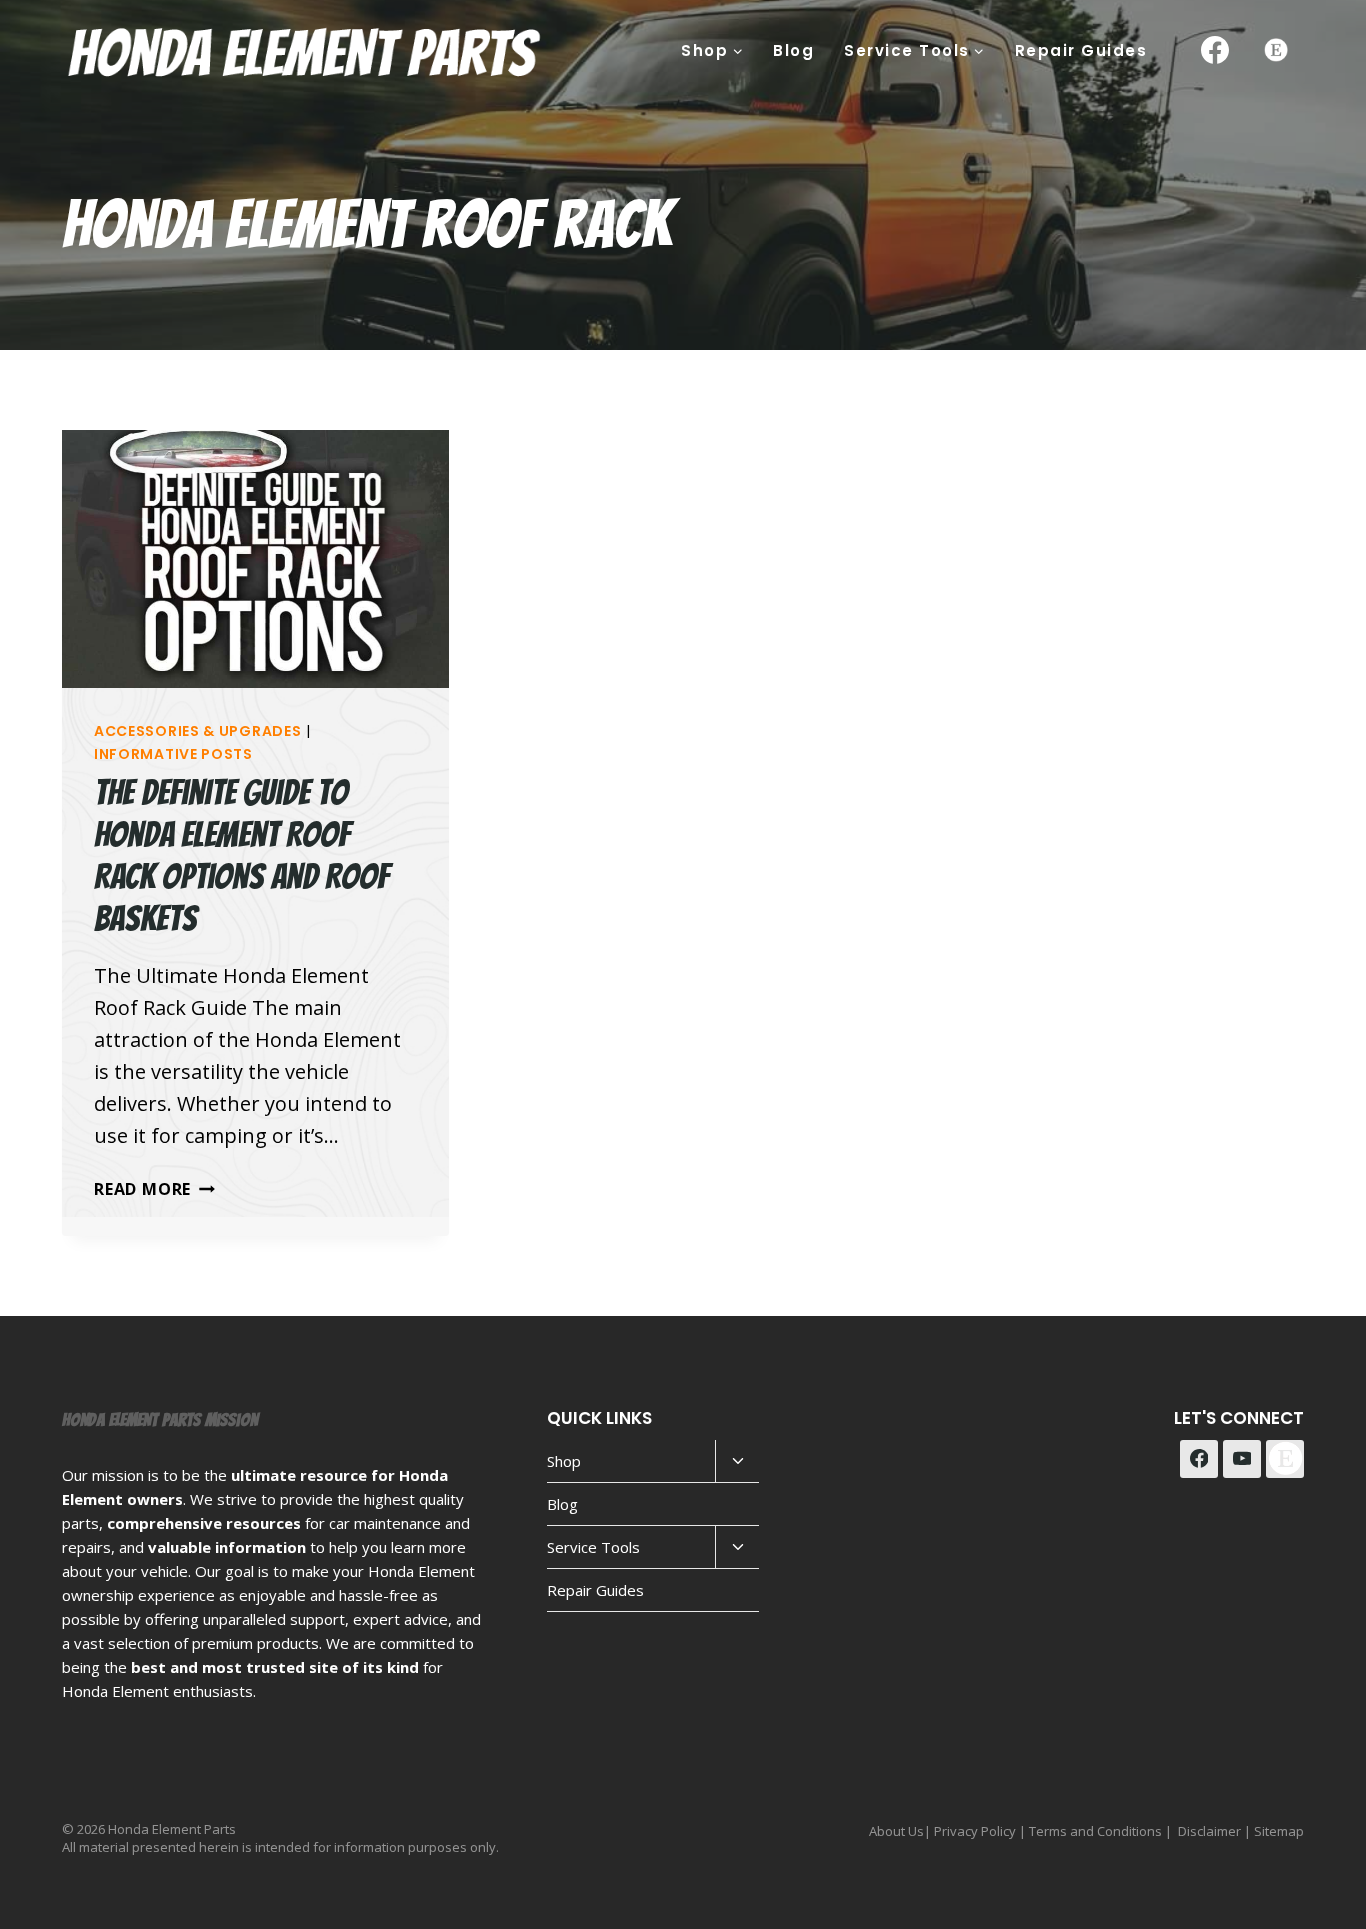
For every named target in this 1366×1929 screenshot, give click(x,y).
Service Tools (593, 1547)
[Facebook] (1215, 50)
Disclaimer (1209, 1831)
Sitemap (1279, 1831)
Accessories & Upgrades (197, 731)
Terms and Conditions (1095, 1831)
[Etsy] (1276, 50)
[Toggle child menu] (737, 1461)
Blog (793, 50)
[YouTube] (1242, 1459)
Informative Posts (173, 754)
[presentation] (255, 559)
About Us (896, 1831)
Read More (154, 1189)
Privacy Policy (975, 1831)
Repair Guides (1081, 50)
